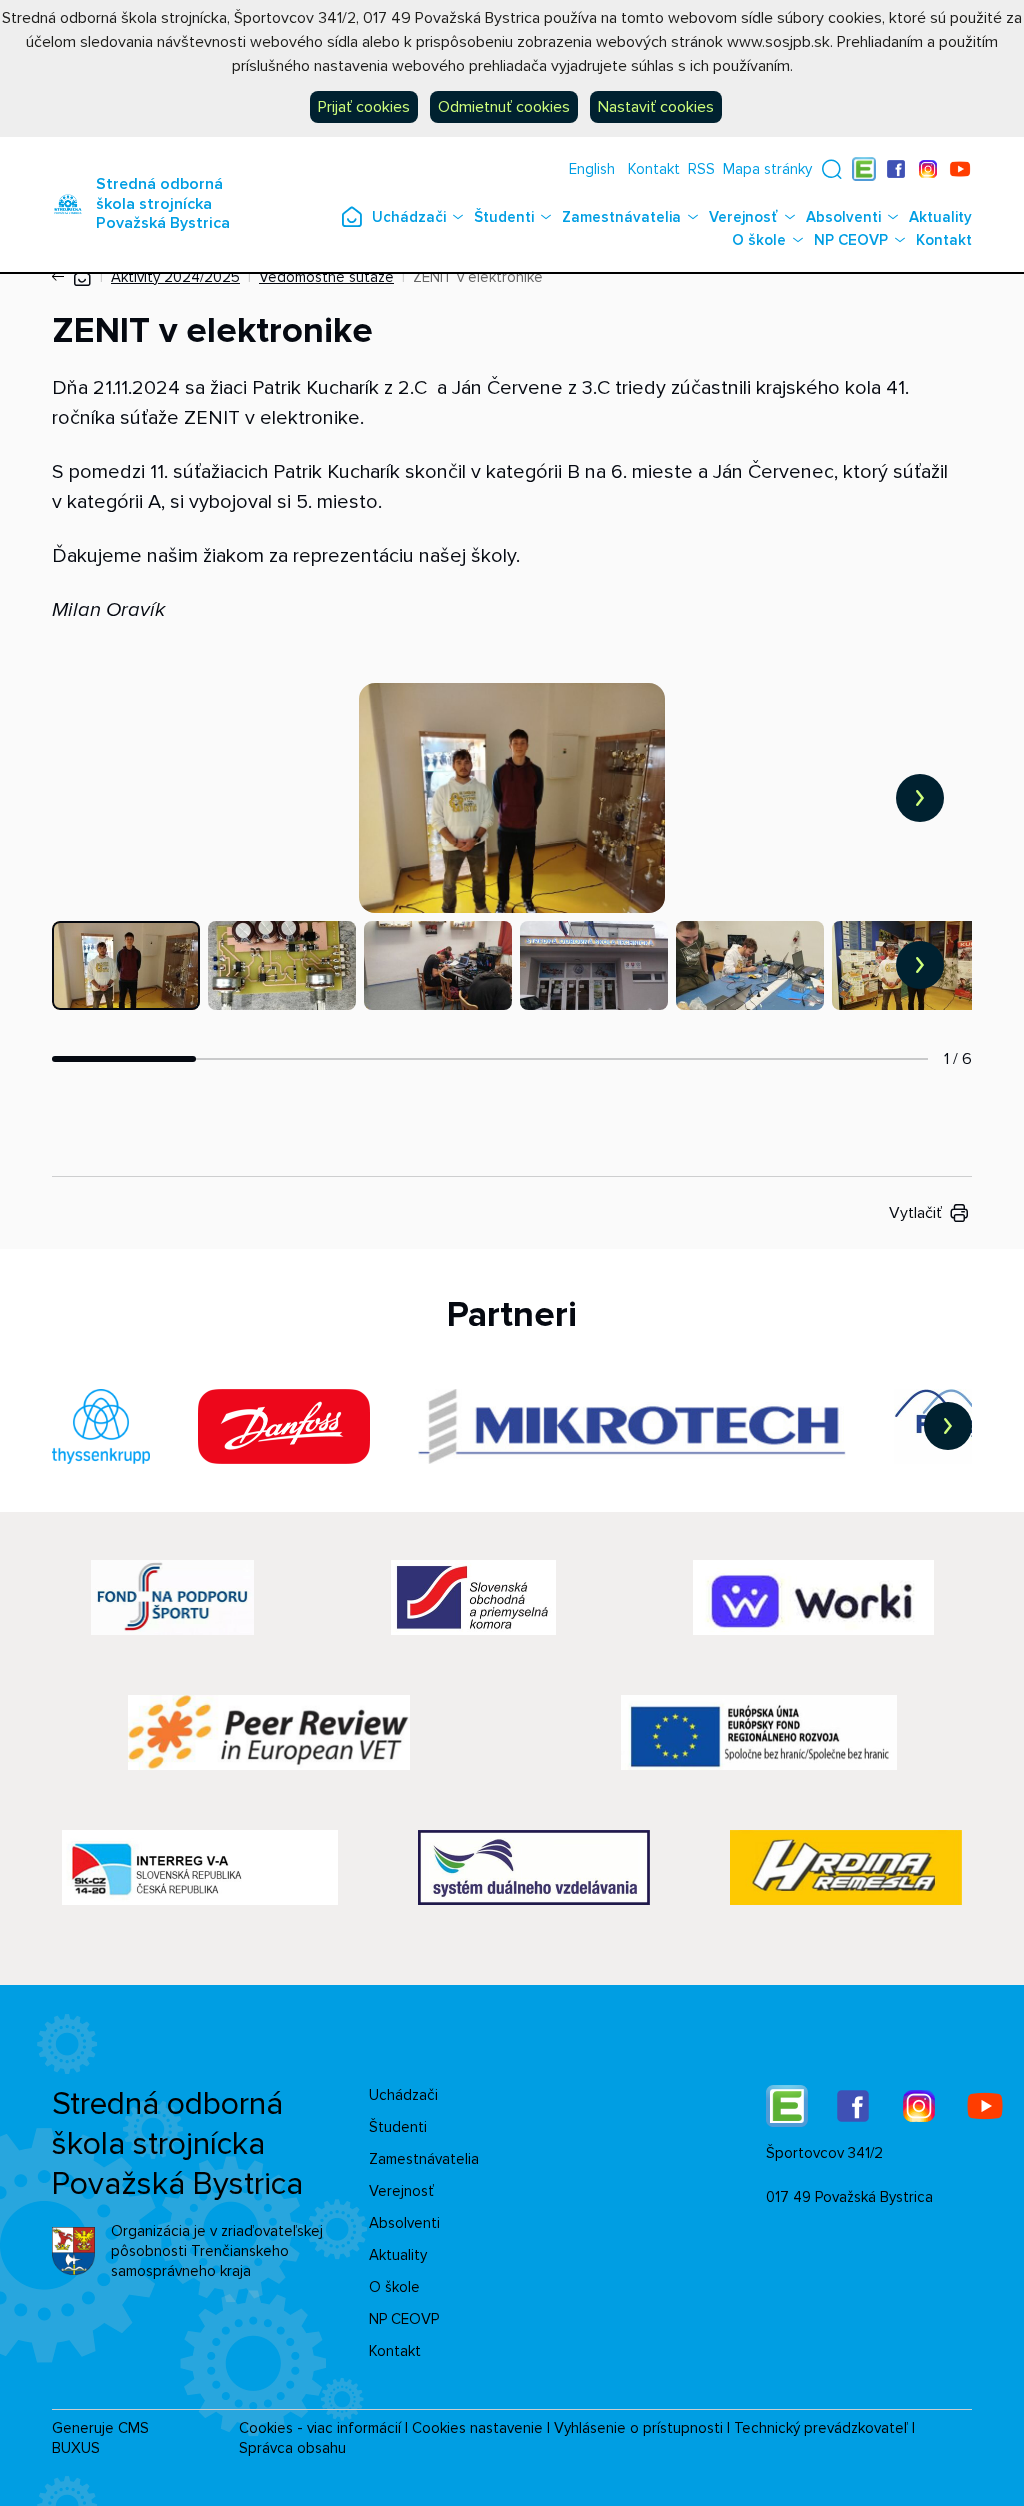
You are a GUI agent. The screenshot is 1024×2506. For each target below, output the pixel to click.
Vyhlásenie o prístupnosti (638, 2428)
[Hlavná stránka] (82, 277)
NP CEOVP (851, 240)
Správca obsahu (292, 2448)
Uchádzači (409, 217)
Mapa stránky (767, 169)
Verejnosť (743, 217)
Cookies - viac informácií (320, 2428)
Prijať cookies (364, 107)
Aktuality (940, 217)
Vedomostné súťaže (326, 277)
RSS (701, 169)
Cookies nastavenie (477, 2428)
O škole (759, 240)
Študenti (504, 217)
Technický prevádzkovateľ (821, 2428)
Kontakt (654, 169)
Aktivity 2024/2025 (175, 277)
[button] (832, 169)
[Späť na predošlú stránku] (62, 277)
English (592, 169)
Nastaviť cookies (656, 107)
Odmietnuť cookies (504, 107)
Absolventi (843, 217)
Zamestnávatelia (621, 217)
